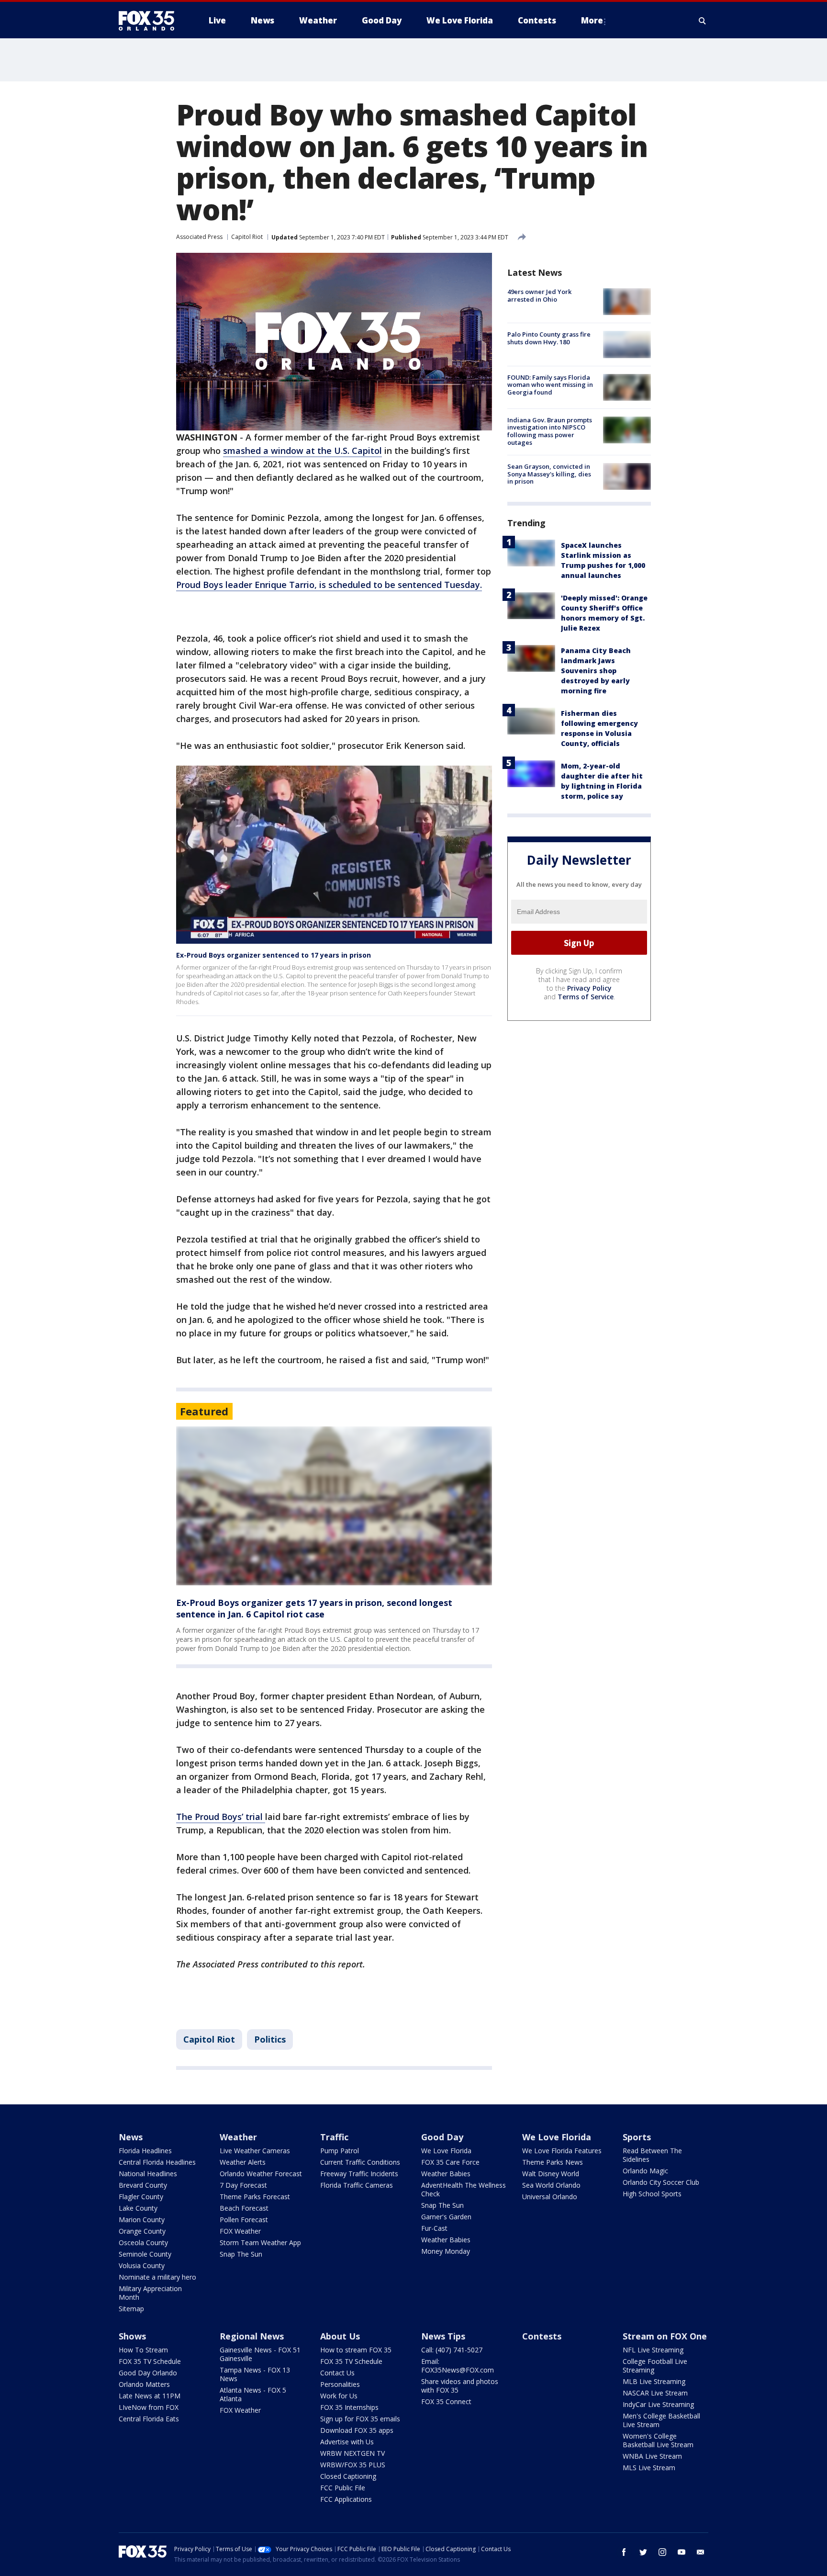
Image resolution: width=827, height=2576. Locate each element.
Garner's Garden (446, 2217)
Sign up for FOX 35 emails (360, 2419)
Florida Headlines (145, 2151)
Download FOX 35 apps (357, 2430)
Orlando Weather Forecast (261, 2174)
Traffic (334, 2137)
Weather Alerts (243, 2162)
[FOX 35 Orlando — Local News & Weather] (150, 21)
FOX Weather (240, 2231)
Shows (132, 2336)
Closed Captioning (348, 2476)
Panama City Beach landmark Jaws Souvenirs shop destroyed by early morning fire (596, 670)
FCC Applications (346, 2499)
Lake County (138, 2208)
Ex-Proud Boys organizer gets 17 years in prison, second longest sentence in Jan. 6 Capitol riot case (314, 1608)
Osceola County (143, 2243)
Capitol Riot (247, 237)
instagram (662, 2552)
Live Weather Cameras (255, 2151)
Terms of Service (586, 997)
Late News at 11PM (150, 2396)
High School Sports (652, 2194)
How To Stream (143, 2350)
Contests (542, 2336)
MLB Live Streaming (654, 2381)
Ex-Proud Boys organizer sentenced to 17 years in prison (274, 955)
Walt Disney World (551, 2174)
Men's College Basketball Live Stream (661, 2420)
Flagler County (141, 2197)
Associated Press (199, 237)
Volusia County (142, 2265)
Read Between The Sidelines (652, 2155)
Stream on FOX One (665, 2336)
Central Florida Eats (149, 2419)
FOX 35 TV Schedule (150, 2361)
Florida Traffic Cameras (357, 2185)
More (592, 20)
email (701, 2552)
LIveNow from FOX (149, 2407)
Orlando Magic (645, 2171)
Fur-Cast (434, 2228)
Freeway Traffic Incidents (359, 2174)
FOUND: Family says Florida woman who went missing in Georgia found (550, 385)
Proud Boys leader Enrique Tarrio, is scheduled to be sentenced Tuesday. (329, 585)
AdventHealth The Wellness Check (464, 2189)
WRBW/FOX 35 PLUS (353, 2465)
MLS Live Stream (649, 2468)
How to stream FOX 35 (356, 2350)
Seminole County (145, 2254)
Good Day (442, 2137)
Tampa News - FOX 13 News (255, 2374)
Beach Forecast (244, 2208)
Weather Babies (446, 2174)
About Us (340, 2336)
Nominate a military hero (157, 2277)
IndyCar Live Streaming (658, 2404)
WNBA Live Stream (652, 2456)
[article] (334, 1506)
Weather (238, 2137)
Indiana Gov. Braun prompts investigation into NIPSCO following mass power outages (550, 431)
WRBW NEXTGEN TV (352, 2453)
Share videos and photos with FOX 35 (460, 2386)
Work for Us (339, 2396)
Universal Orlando (550, 2197)
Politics (270, 2039)
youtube (682, 2552)
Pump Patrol (340, 2151)
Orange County (142, 2231)
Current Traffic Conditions (360, 2162)
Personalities (340, 2384)
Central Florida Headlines (157, 2162)
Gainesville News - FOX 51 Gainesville (260, 2354)
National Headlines (148, 2174)
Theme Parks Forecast (255, 2197)
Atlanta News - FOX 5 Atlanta (253, 2394)
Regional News (252, 2336)
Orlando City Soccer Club (661, 2182)
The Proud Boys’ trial (221, 1817)
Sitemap (131, 2309)
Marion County (142, 2220)
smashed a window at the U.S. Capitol (302, 451)
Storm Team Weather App (260, 2243)
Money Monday (446, 2251)
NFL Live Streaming (653, 2350)
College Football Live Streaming (655, 2366)
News (131, 2137)
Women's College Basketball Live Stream (658, 2440)
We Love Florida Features (562, 2151)
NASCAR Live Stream (655, 2393)
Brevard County (143, 2185)
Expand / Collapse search (703, 21)
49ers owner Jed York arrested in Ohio (539, 295)
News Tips (443, 2336)
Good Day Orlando (148, 2373)
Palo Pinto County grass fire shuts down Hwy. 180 (549, 338)
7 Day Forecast (243, 2185)
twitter (643, 2552)
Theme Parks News (553, 2162)
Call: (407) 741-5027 (452, 2350)
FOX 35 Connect (446, 2401)
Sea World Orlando (551, 2185)
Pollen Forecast (244, 2220)
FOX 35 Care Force (450, 2162)
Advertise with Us (347, 2442)
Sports (637, 2137)
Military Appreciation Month (150, 2293)
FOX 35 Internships (349, 2407)
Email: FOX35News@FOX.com (458, 2366)
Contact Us (337, 2373)
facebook (624, 2552)
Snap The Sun (241, 2254)
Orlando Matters (144, 2384)
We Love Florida (446, 2151)
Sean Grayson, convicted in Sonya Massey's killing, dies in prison (549, 474)
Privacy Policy (589, 988)
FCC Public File (343, 2488)
